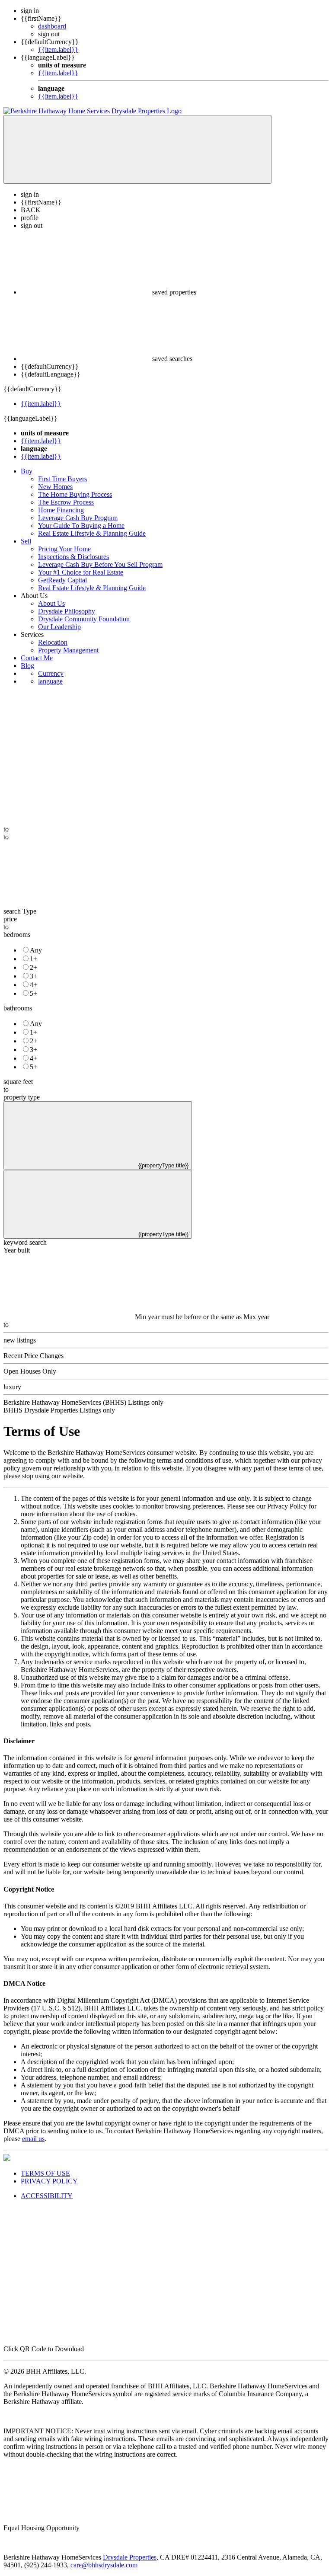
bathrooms (18, 1008)
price (10, 919)
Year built (17, 1250)
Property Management (68, 650)
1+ (34, 959)
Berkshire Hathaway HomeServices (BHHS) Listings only (83, 1402)
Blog (27, 666)
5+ (34, 993)
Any (36, 950)
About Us (51, 603)
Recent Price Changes (34, 1356)
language (50, 681)
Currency (51, 673)
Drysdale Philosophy (67, 611)
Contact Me (37, 658)
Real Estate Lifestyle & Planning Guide (92, 533)
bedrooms (17, 935)
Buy (27, 471)
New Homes (55, 487)
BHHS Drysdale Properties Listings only (59, 1410)
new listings (20, 1340)
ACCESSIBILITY (47, 2196)
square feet (18, 1082)
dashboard (52, 26)
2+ (34, 967)
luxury (12, 1387)
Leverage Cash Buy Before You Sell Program (100, 564)
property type (22, 1097)
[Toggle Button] (137, 149)
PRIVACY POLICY (49, 2181)
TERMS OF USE (45, 2173)
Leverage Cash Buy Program (78, 518)
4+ (34, 985)
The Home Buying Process (75, 494)
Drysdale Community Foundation (84, 619)
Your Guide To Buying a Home (81, 526)
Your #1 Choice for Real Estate (81, 572)
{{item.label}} (58, 50)
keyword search (25, 1242)
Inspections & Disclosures (73, 557)
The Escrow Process (66, 502)
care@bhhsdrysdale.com (104, 2565)
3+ (34, 976)
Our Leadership (59, 627)
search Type (20, 911)
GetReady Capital (62, 580)
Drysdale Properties (130, 2557)
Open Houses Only (30, 1371)
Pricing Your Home (64, 549)
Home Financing (61, 510)
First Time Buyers (62, 479)
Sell (26, 541)
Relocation (53, 642)
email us (33, 2139)
